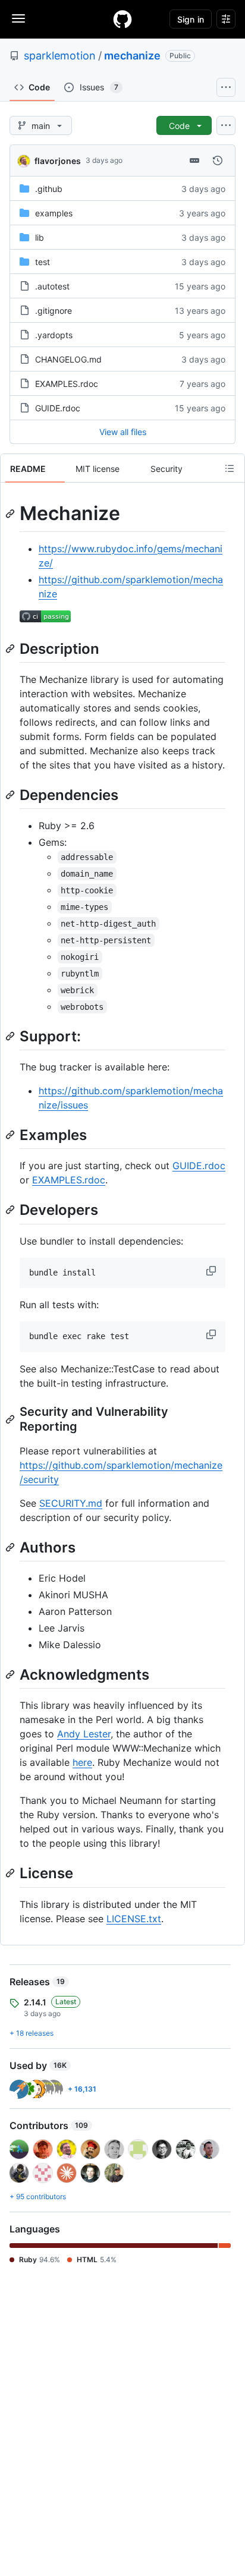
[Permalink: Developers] (11, 1210)
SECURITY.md (71, 1503)
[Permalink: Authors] (11, 1547)
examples (54, 213)
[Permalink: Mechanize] (11, 514)
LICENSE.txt (134, 1919)
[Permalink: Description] (11, 648)
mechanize (132, 56)
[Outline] (230, 468)
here (82, 1762)
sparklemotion (60, 56)
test (43, 262)
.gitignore (54, 311)
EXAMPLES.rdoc (67, 384)
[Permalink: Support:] (11, 1036)
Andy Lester (84, 1734)
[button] (212, 1271)
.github (49, 189)
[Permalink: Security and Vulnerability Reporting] (11, 1419)
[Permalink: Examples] (11, 1135)
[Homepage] (122, 19)
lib (40, 237)
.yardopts (54, 335)
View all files (123, 432)
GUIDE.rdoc (58, 408)
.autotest (52, 286)
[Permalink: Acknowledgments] (11, 1674)
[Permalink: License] (11, 1873)
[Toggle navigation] (18, 18)
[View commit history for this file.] (218, 160)
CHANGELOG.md (68, 359)
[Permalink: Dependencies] (11, 795)
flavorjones (58, 161)
